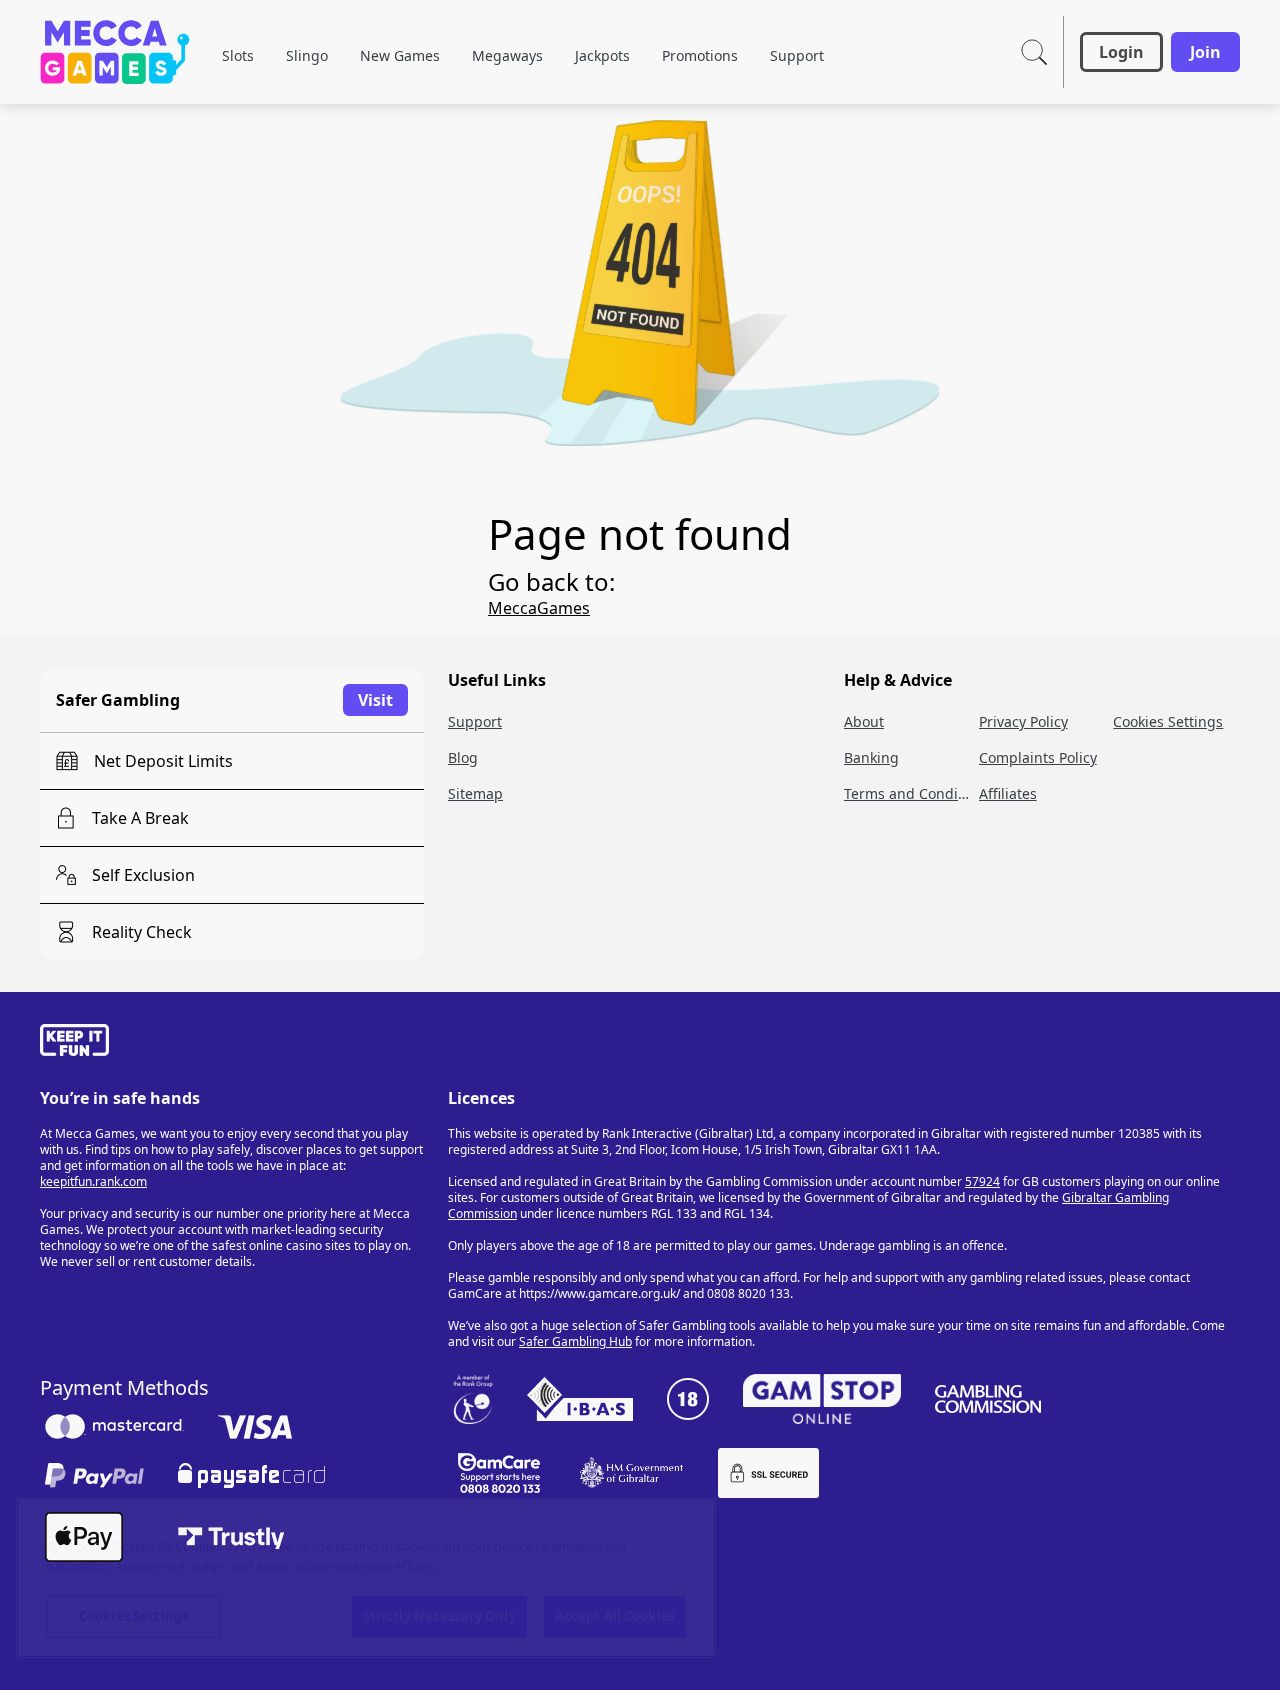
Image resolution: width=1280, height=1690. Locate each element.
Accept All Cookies (615, 1616)
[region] (366, 1577)
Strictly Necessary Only (439, 1616)
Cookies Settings (133, 1616)
